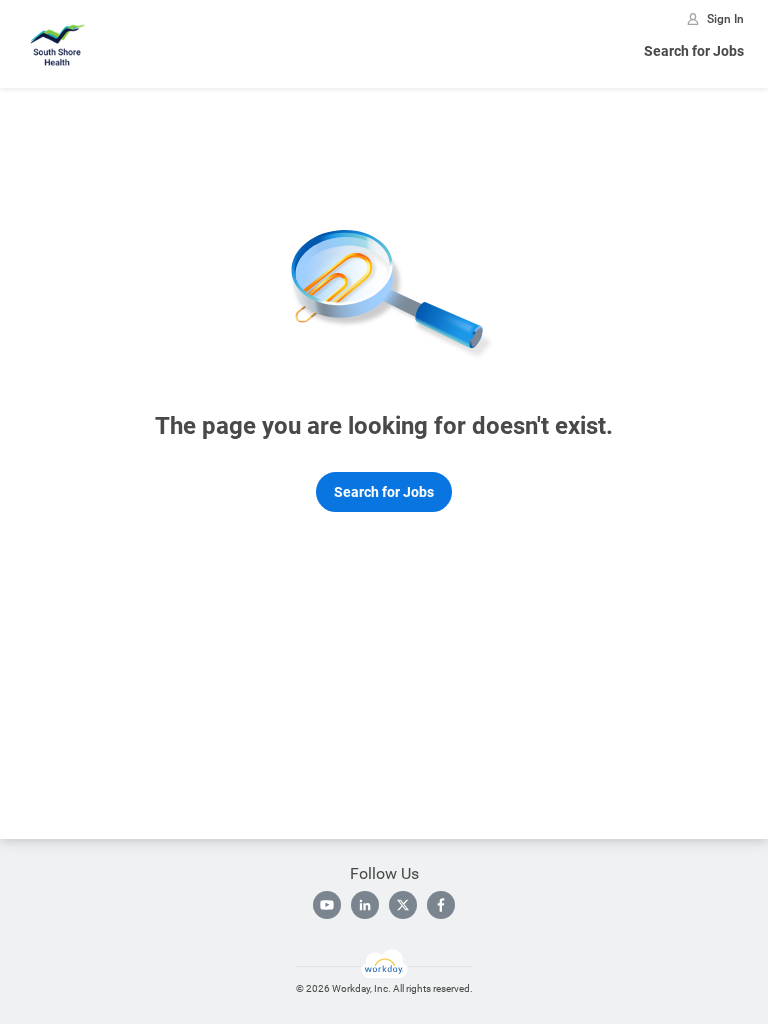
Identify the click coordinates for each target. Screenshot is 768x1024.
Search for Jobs (694, 51)
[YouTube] (327, 905)
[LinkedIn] (365, 905)
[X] (403, 905)
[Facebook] (441, 905)
